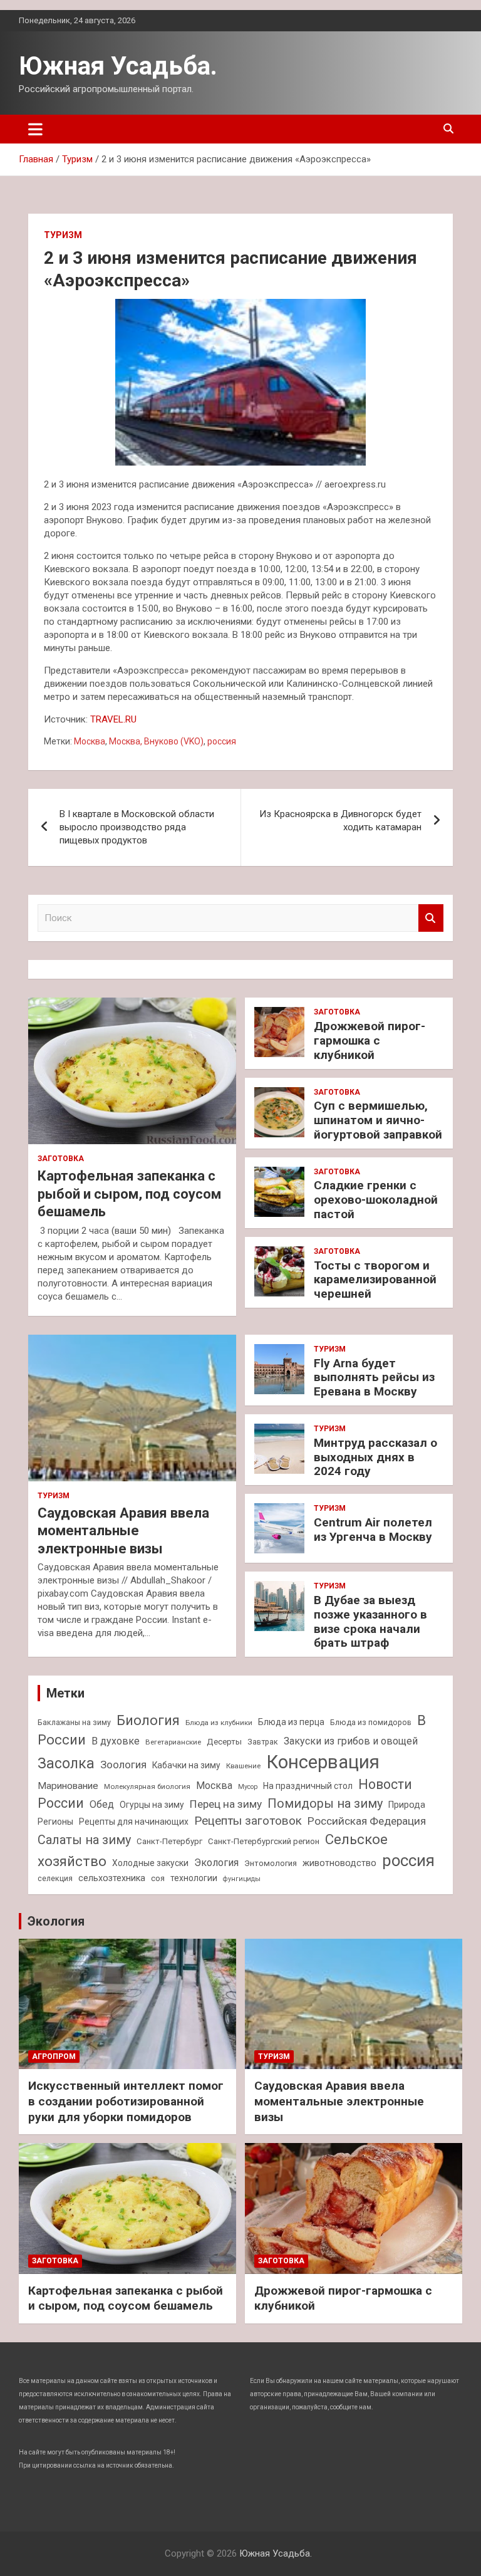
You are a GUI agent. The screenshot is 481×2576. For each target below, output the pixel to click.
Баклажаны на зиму (74, 1722)
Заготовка (61, 1159)
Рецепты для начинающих (134, 1822)
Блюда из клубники (219, 1723)
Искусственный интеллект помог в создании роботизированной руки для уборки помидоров (126, 2101)
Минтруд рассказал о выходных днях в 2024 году (375, 1457)
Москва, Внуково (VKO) (156, 741)
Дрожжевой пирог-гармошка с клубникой (370, 1040)
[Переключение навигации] (35, 129)
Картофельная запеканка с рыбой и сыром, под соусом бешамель (129, 1194)
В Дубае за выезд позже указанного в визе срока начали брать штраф (370, 1621)
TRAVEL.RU (113, 719)
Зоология (123, 1765)
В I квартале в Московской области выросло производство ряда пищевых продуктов (137, 827)
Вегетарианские (173, 1742)
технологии (194, 1878)
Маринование (68, 1786)
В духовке (116, 1741)
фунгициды (242, 1879)
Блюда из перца (291, 1722)
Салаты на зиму (84, 1840)
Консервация (323, 1762)
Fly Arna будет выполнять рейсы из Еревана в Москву (374, 1378)
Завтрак (263, 1742)
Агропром (54, 2057)
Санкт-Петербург (169, 1841)
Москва (90, 741)
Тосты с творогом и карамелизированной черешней (375, 1280)
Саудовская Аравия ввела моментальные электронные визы (123, 1531)
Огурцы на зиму (152, 1805)
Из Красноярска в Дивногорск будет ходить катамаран (340, 821)
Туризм (63, 235)
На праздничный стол (308, 1786)
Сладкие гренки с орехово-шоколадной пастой (376, 1200)
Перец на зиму (226, 1804)
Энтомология (271, 1863)
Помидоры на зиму (325, 1804)
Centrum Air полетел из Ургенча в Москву (373, 1530)
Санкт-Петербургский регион (264, 1841)
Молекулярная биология (147, 1786)
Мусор (248, 1787)
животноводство (339, 1863)
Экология (216, 1863)
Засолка (66, 1764)
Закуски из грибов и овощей (351, 1741)
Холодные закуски (150, 1863)
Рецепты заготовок (248, 1821)
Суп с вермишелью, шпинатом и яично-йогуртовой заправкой (378, 1120)
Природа (407, 1805)
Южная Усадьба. (118, 66)
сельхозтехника (112, 1878)
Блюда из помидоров (371, 1722)
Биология (148, 1720)
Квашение (243, 1766)
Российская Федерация (367, 1821)
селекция (55, 1878)
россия (222, 741)
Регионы (55, 1822)
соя (158, 1878)
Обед (102, 1804)
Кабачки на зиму (186, 1765)
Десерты (224, 1742)
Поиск (431, 918)
